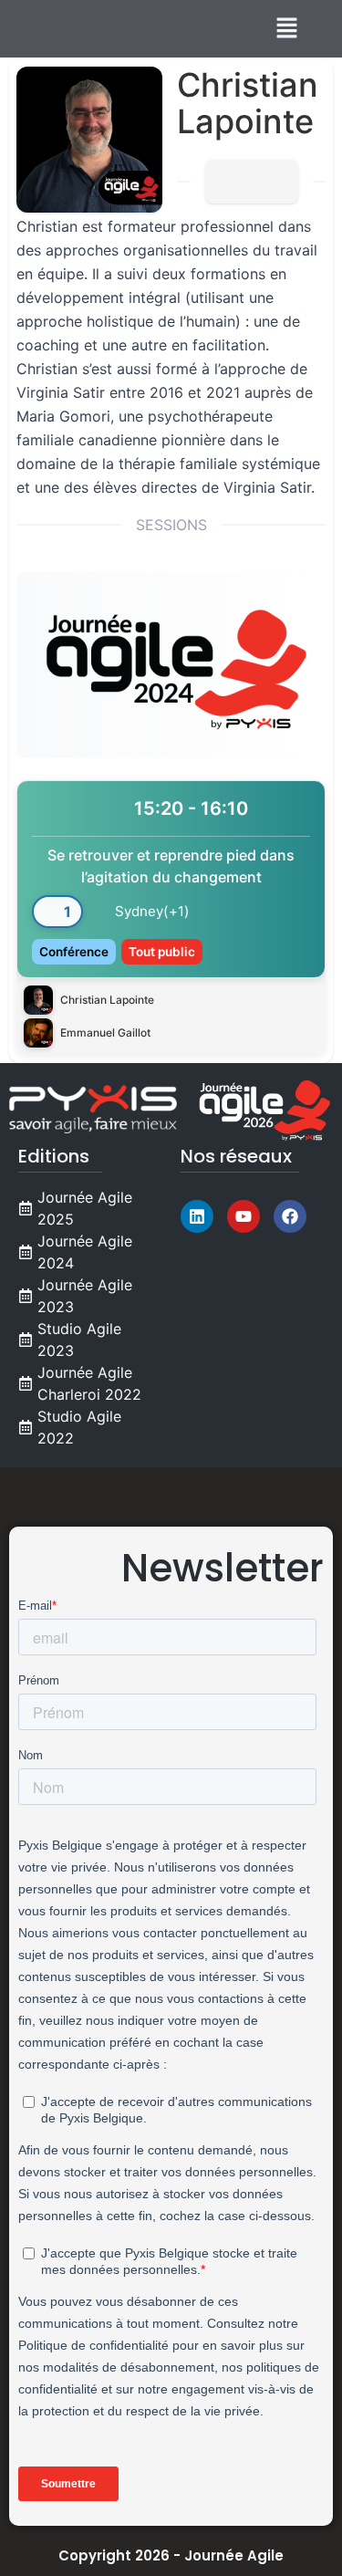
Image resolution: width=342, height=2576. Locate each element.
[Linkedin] (197, 1216)
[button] (287, 29)
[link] (171, 918)
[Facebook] (290, 1216)
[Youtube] (244, 1216)
